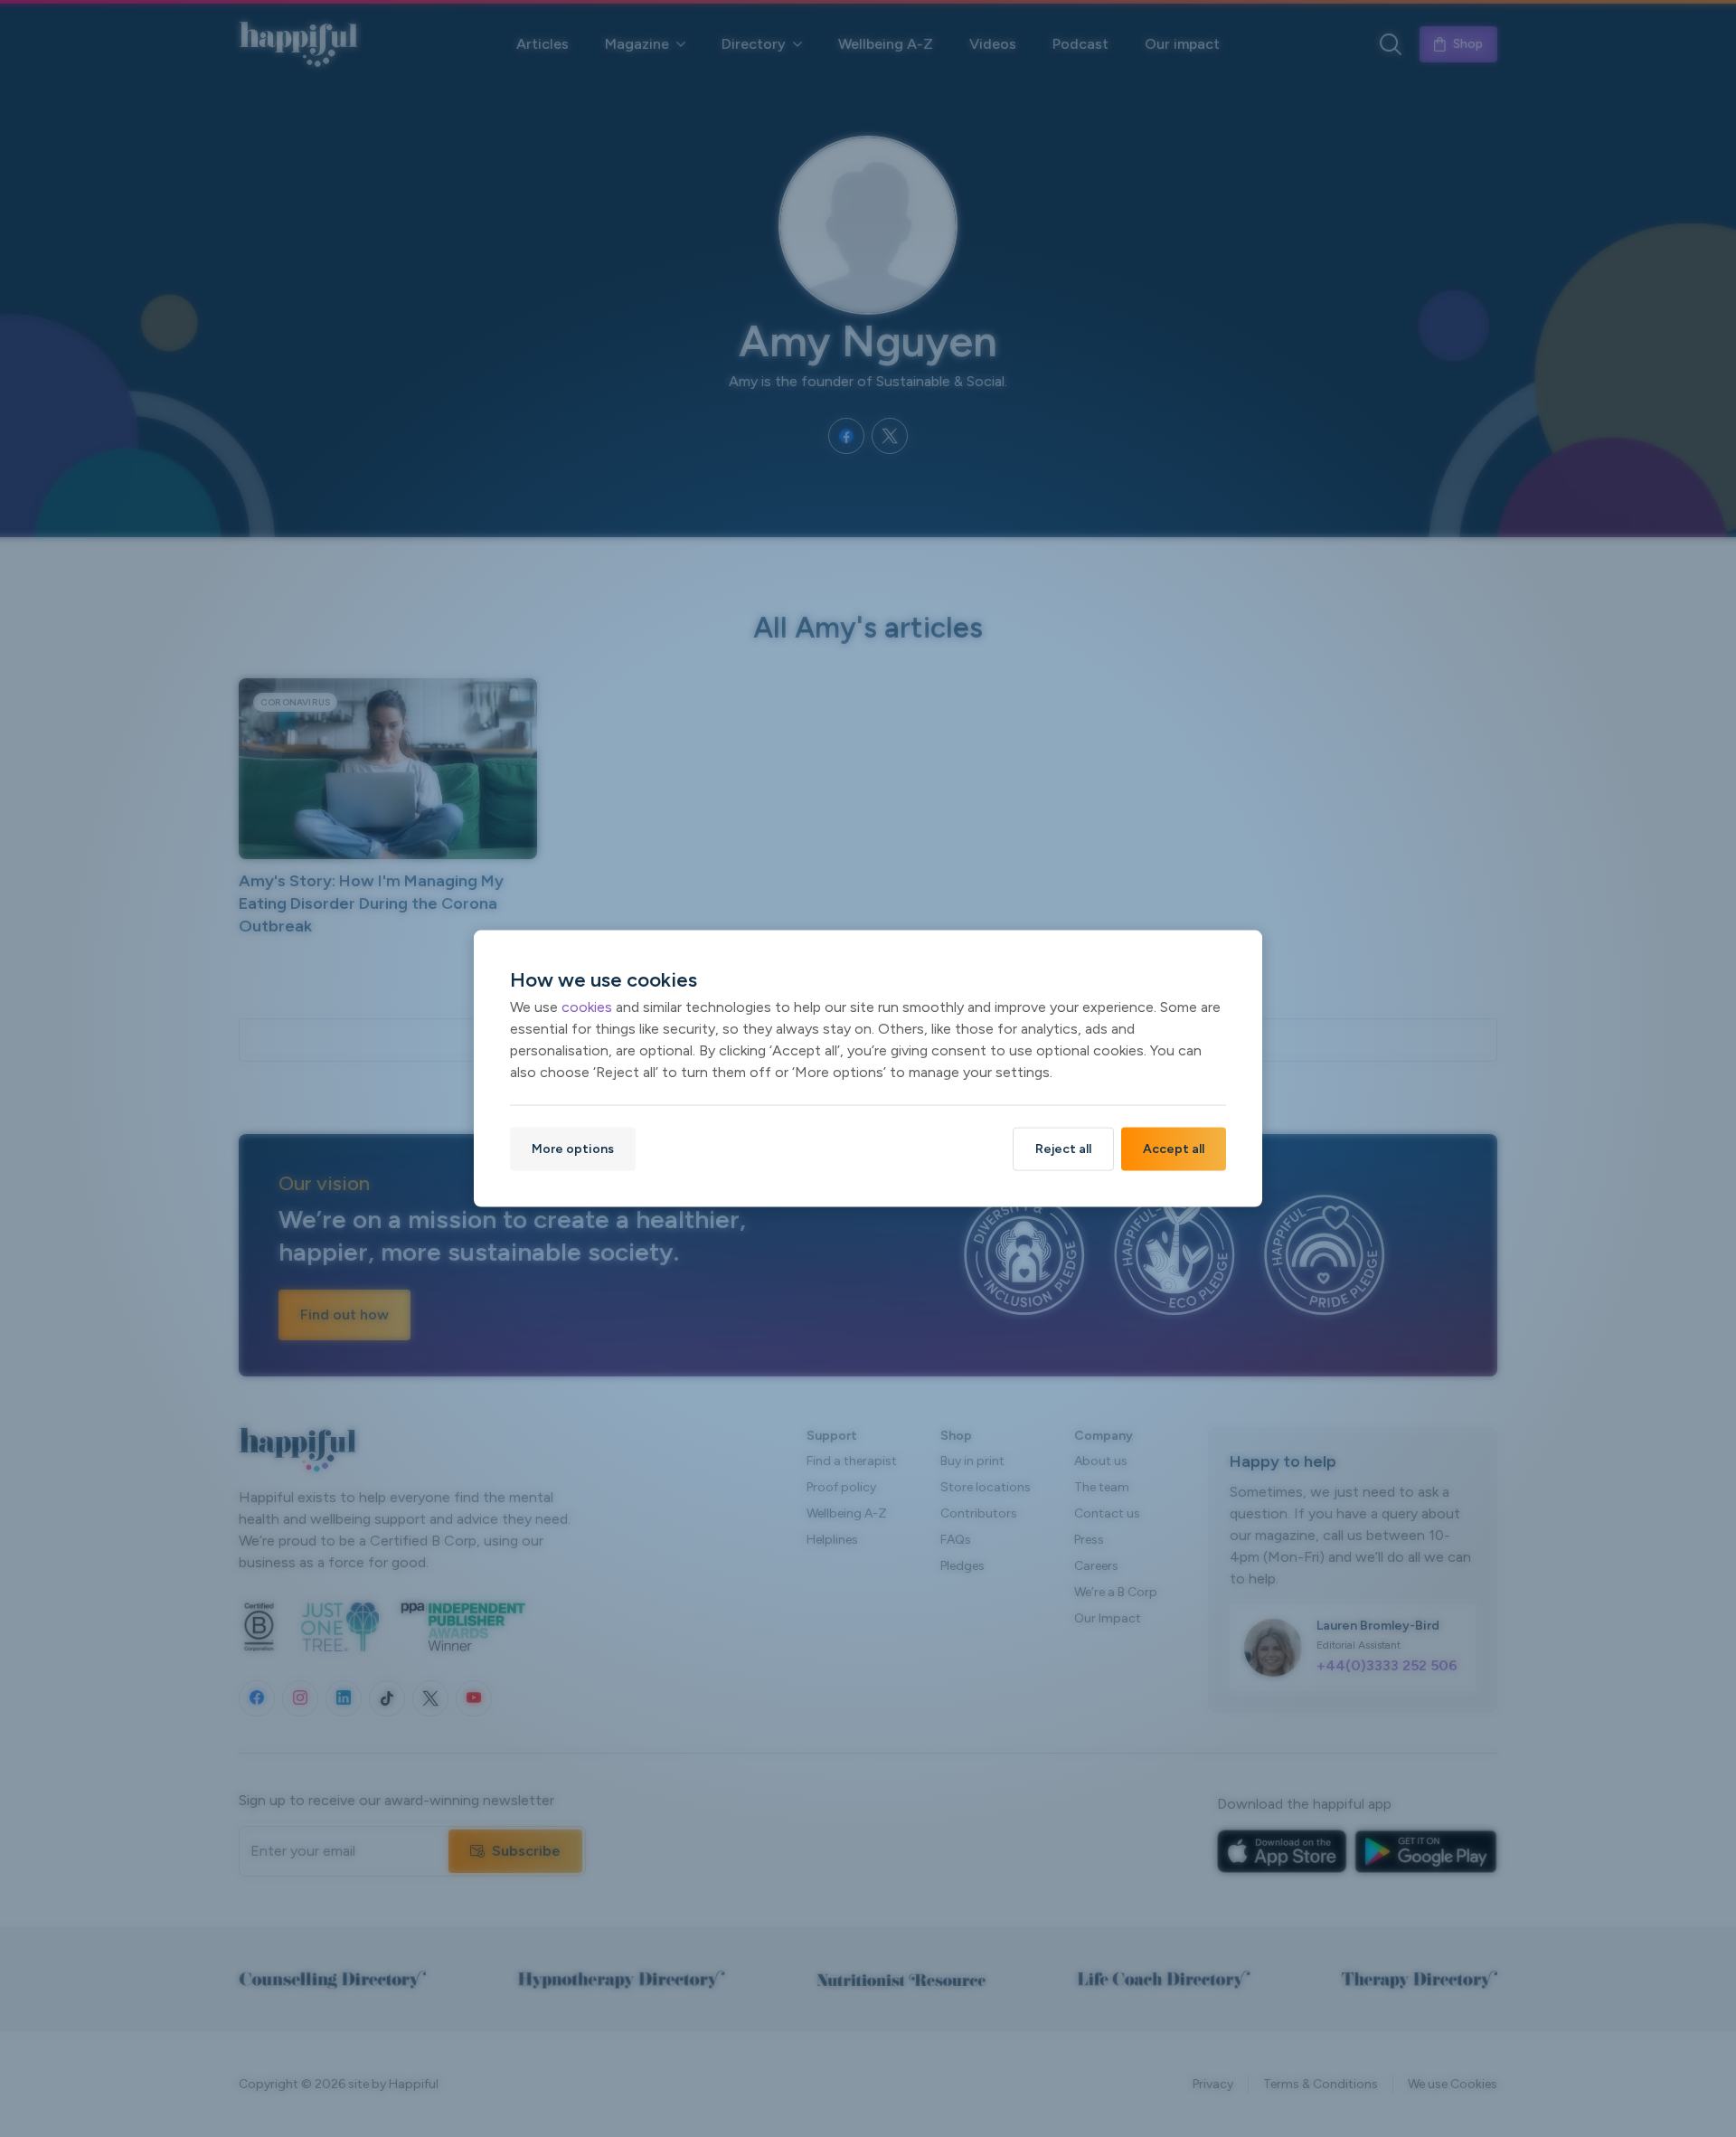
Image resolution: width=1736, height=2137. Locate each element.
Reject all (1063, 1149)
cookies (587, 1007)
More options (573, 1149)
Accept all (1174, 1149)
